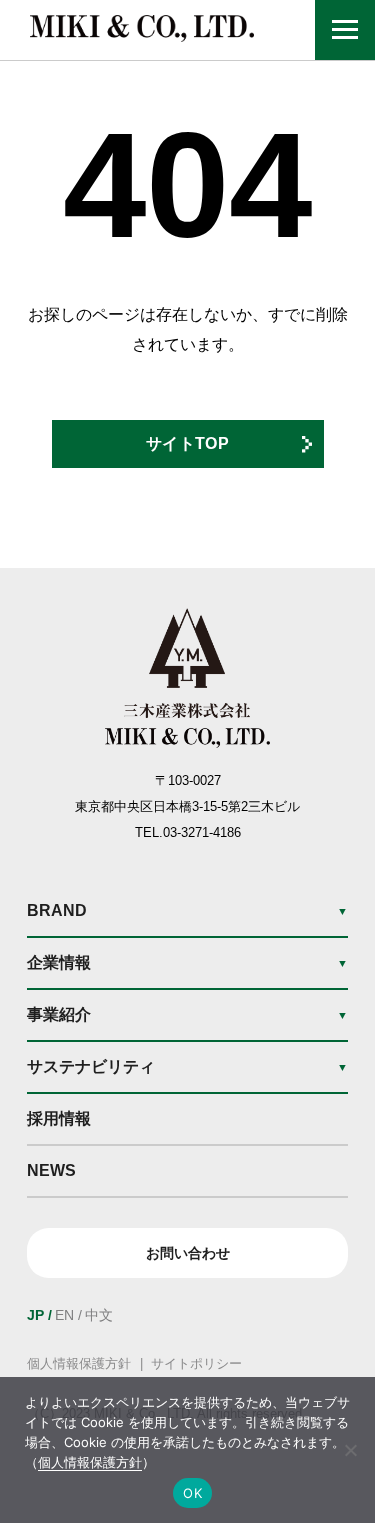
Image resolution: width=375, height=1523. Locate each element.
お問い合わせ (188, 1253)
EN (64, 1315)
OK (192, 1493)
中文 (99, 1315)
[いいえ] (350, 1450)
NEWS (51, 1170)
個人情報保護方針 (79, 1363)
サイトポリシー (196, 1363)
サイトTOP (187, 443)
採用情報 (59, 1118)
